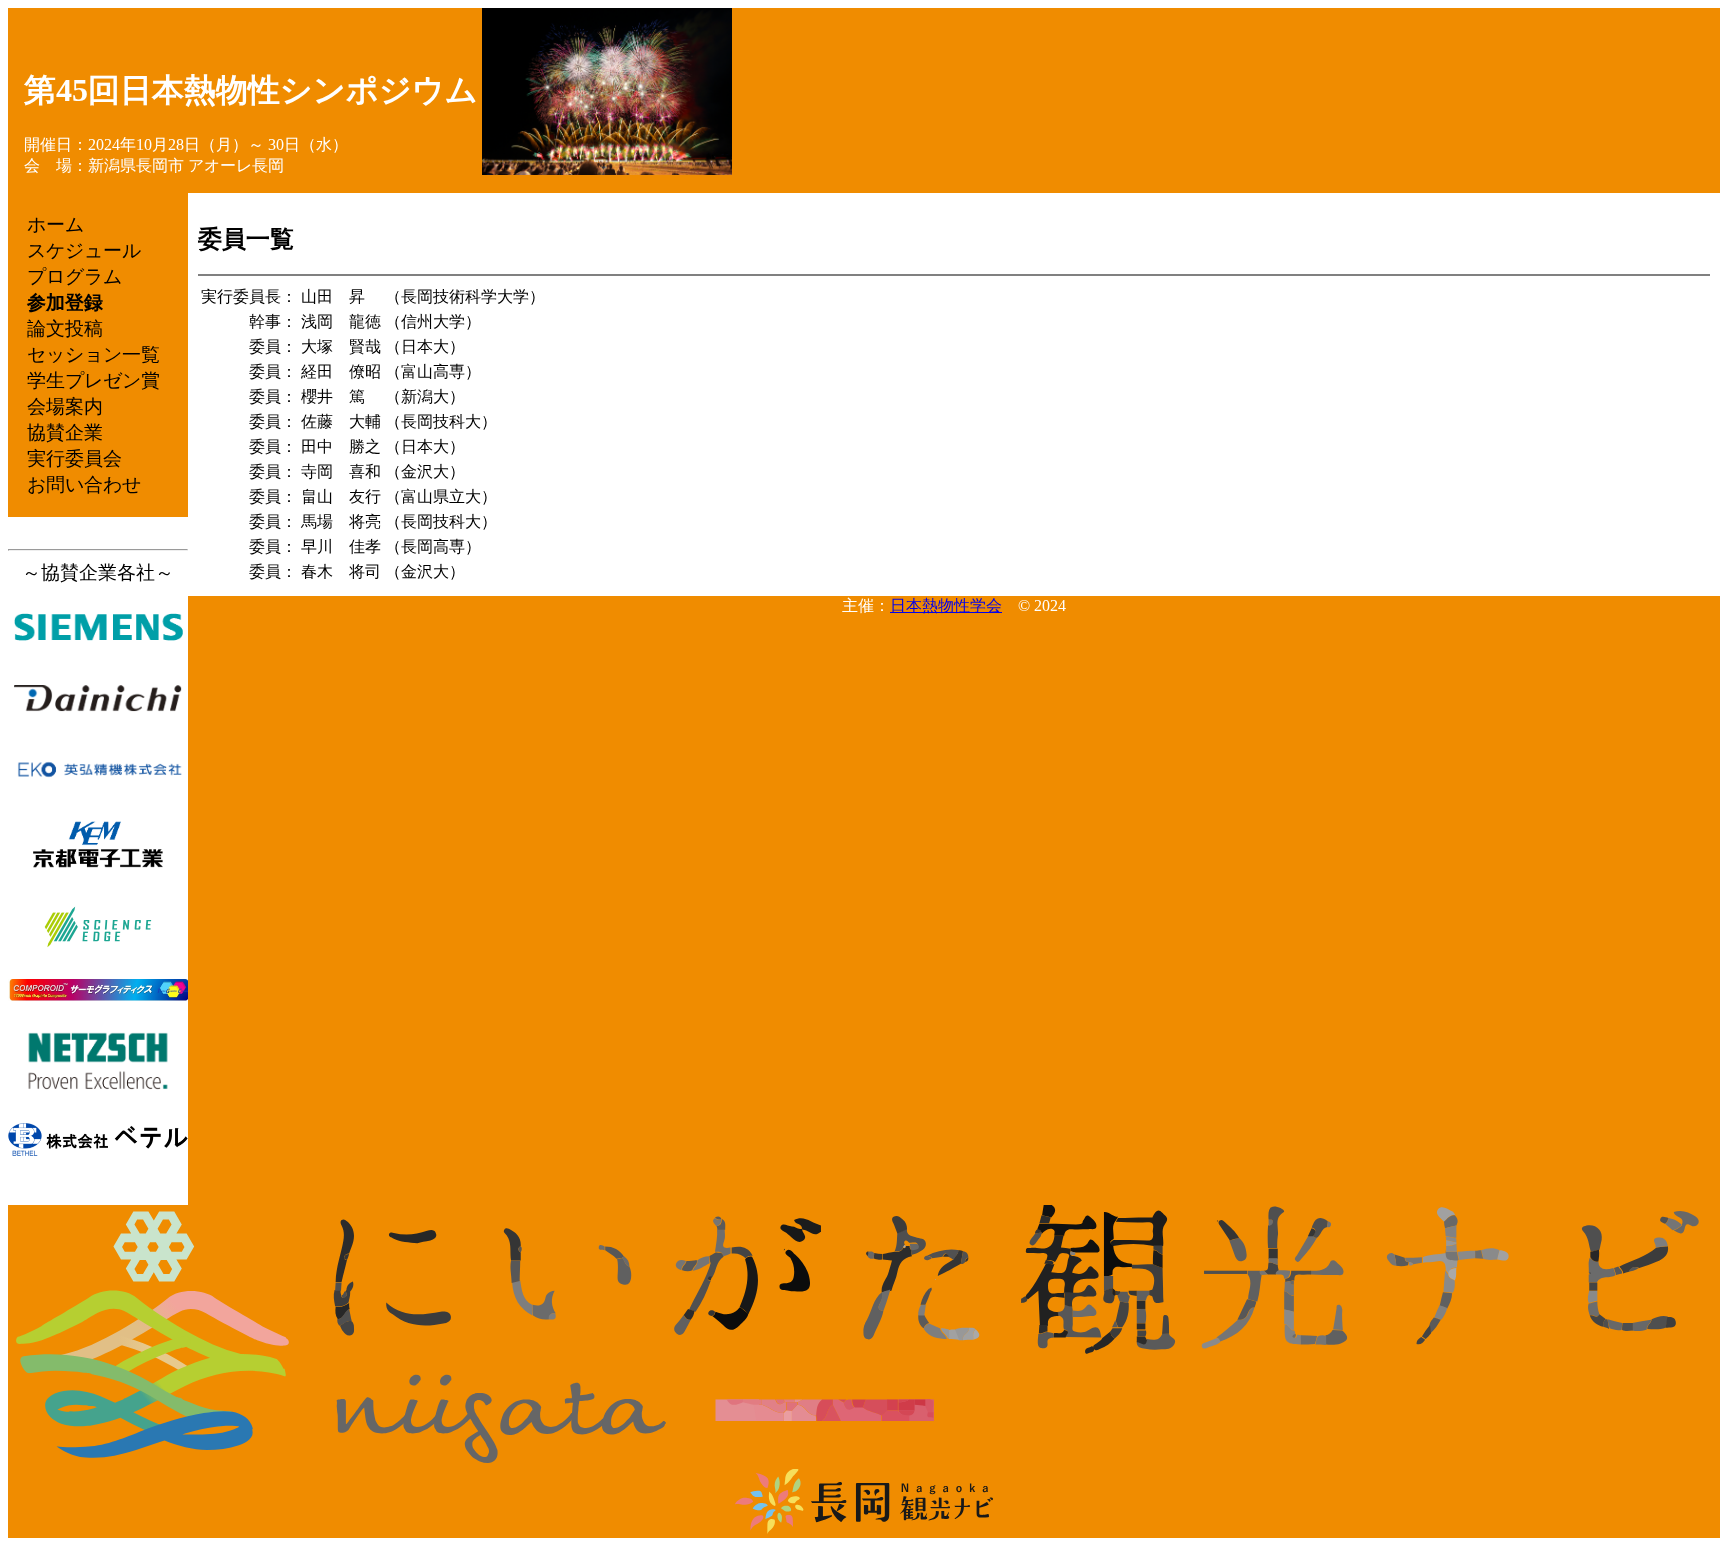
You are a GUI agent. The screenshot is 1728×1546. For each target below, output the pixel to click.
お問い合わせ (84, 484)
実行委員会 (74, 458)
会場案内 (65, 406)
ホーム (55, 224)
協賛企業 (65, 432)
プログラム (74, 276)
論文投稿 (65, 328)
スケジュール (84, 250)
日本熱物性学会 (946, 605)
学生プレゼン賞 (93, 380)
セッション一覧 (93, 354)
